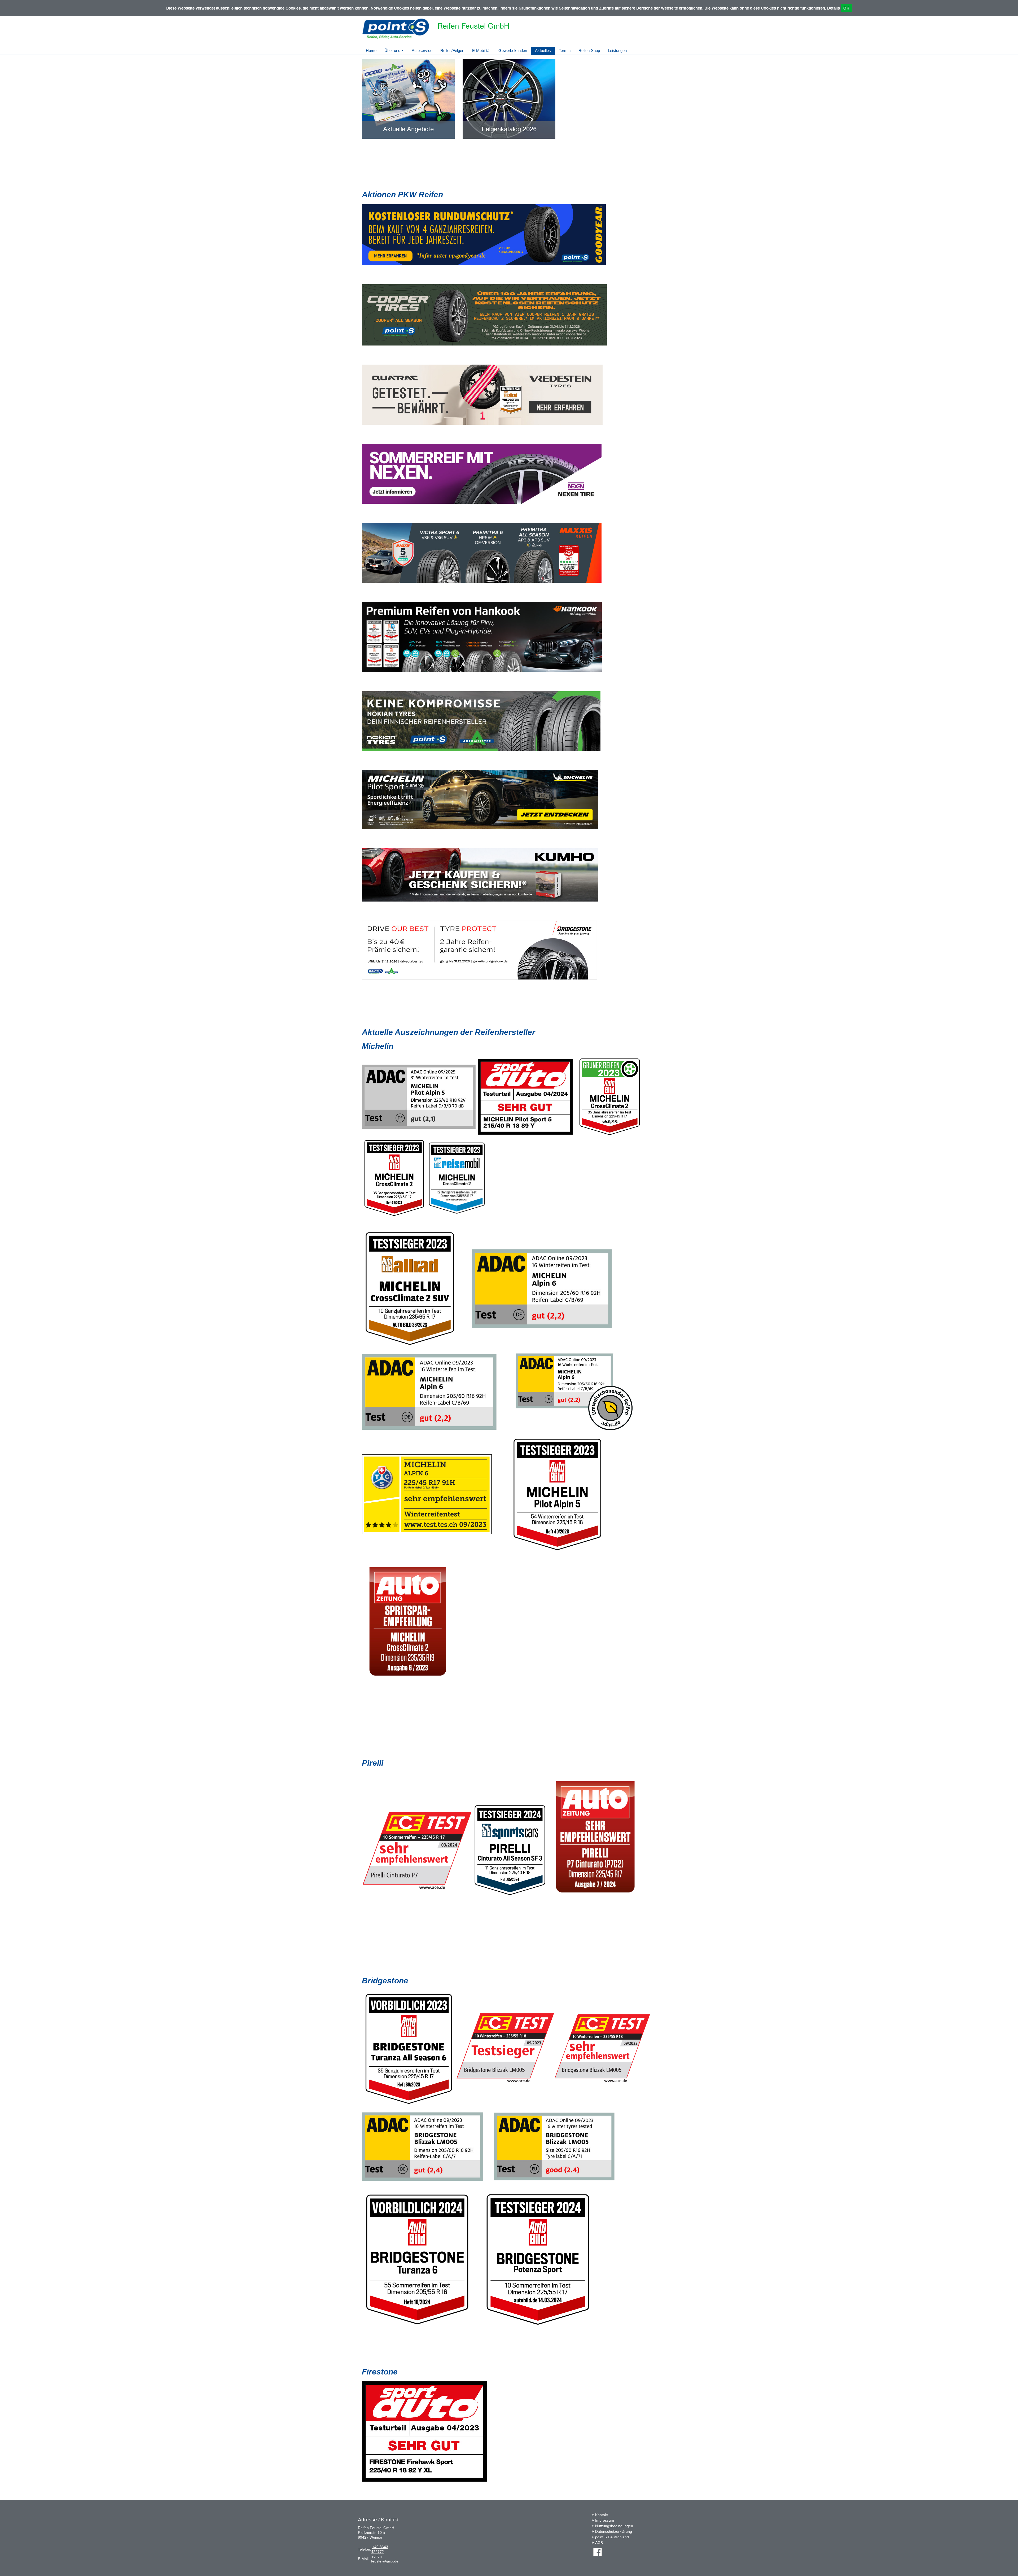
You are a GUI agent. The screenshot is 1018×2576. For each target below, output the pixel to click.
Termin (565, 51)
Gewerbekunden (513, 51)
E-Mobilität (481, 51)
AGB (599, 2543)
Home (371, 51)
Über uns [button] (393, 51)
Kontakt (602, 2515)
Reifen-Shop (589, 51)
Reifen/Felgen (452, 51)
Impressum (605, 2520)
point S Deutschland (612, 2537)
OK (846, 8)
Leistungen (617, 51)
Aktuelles (543, 51)
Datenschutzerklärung (614, 2531)
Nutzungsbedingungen (614, 2526)
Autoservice (422, 51)
